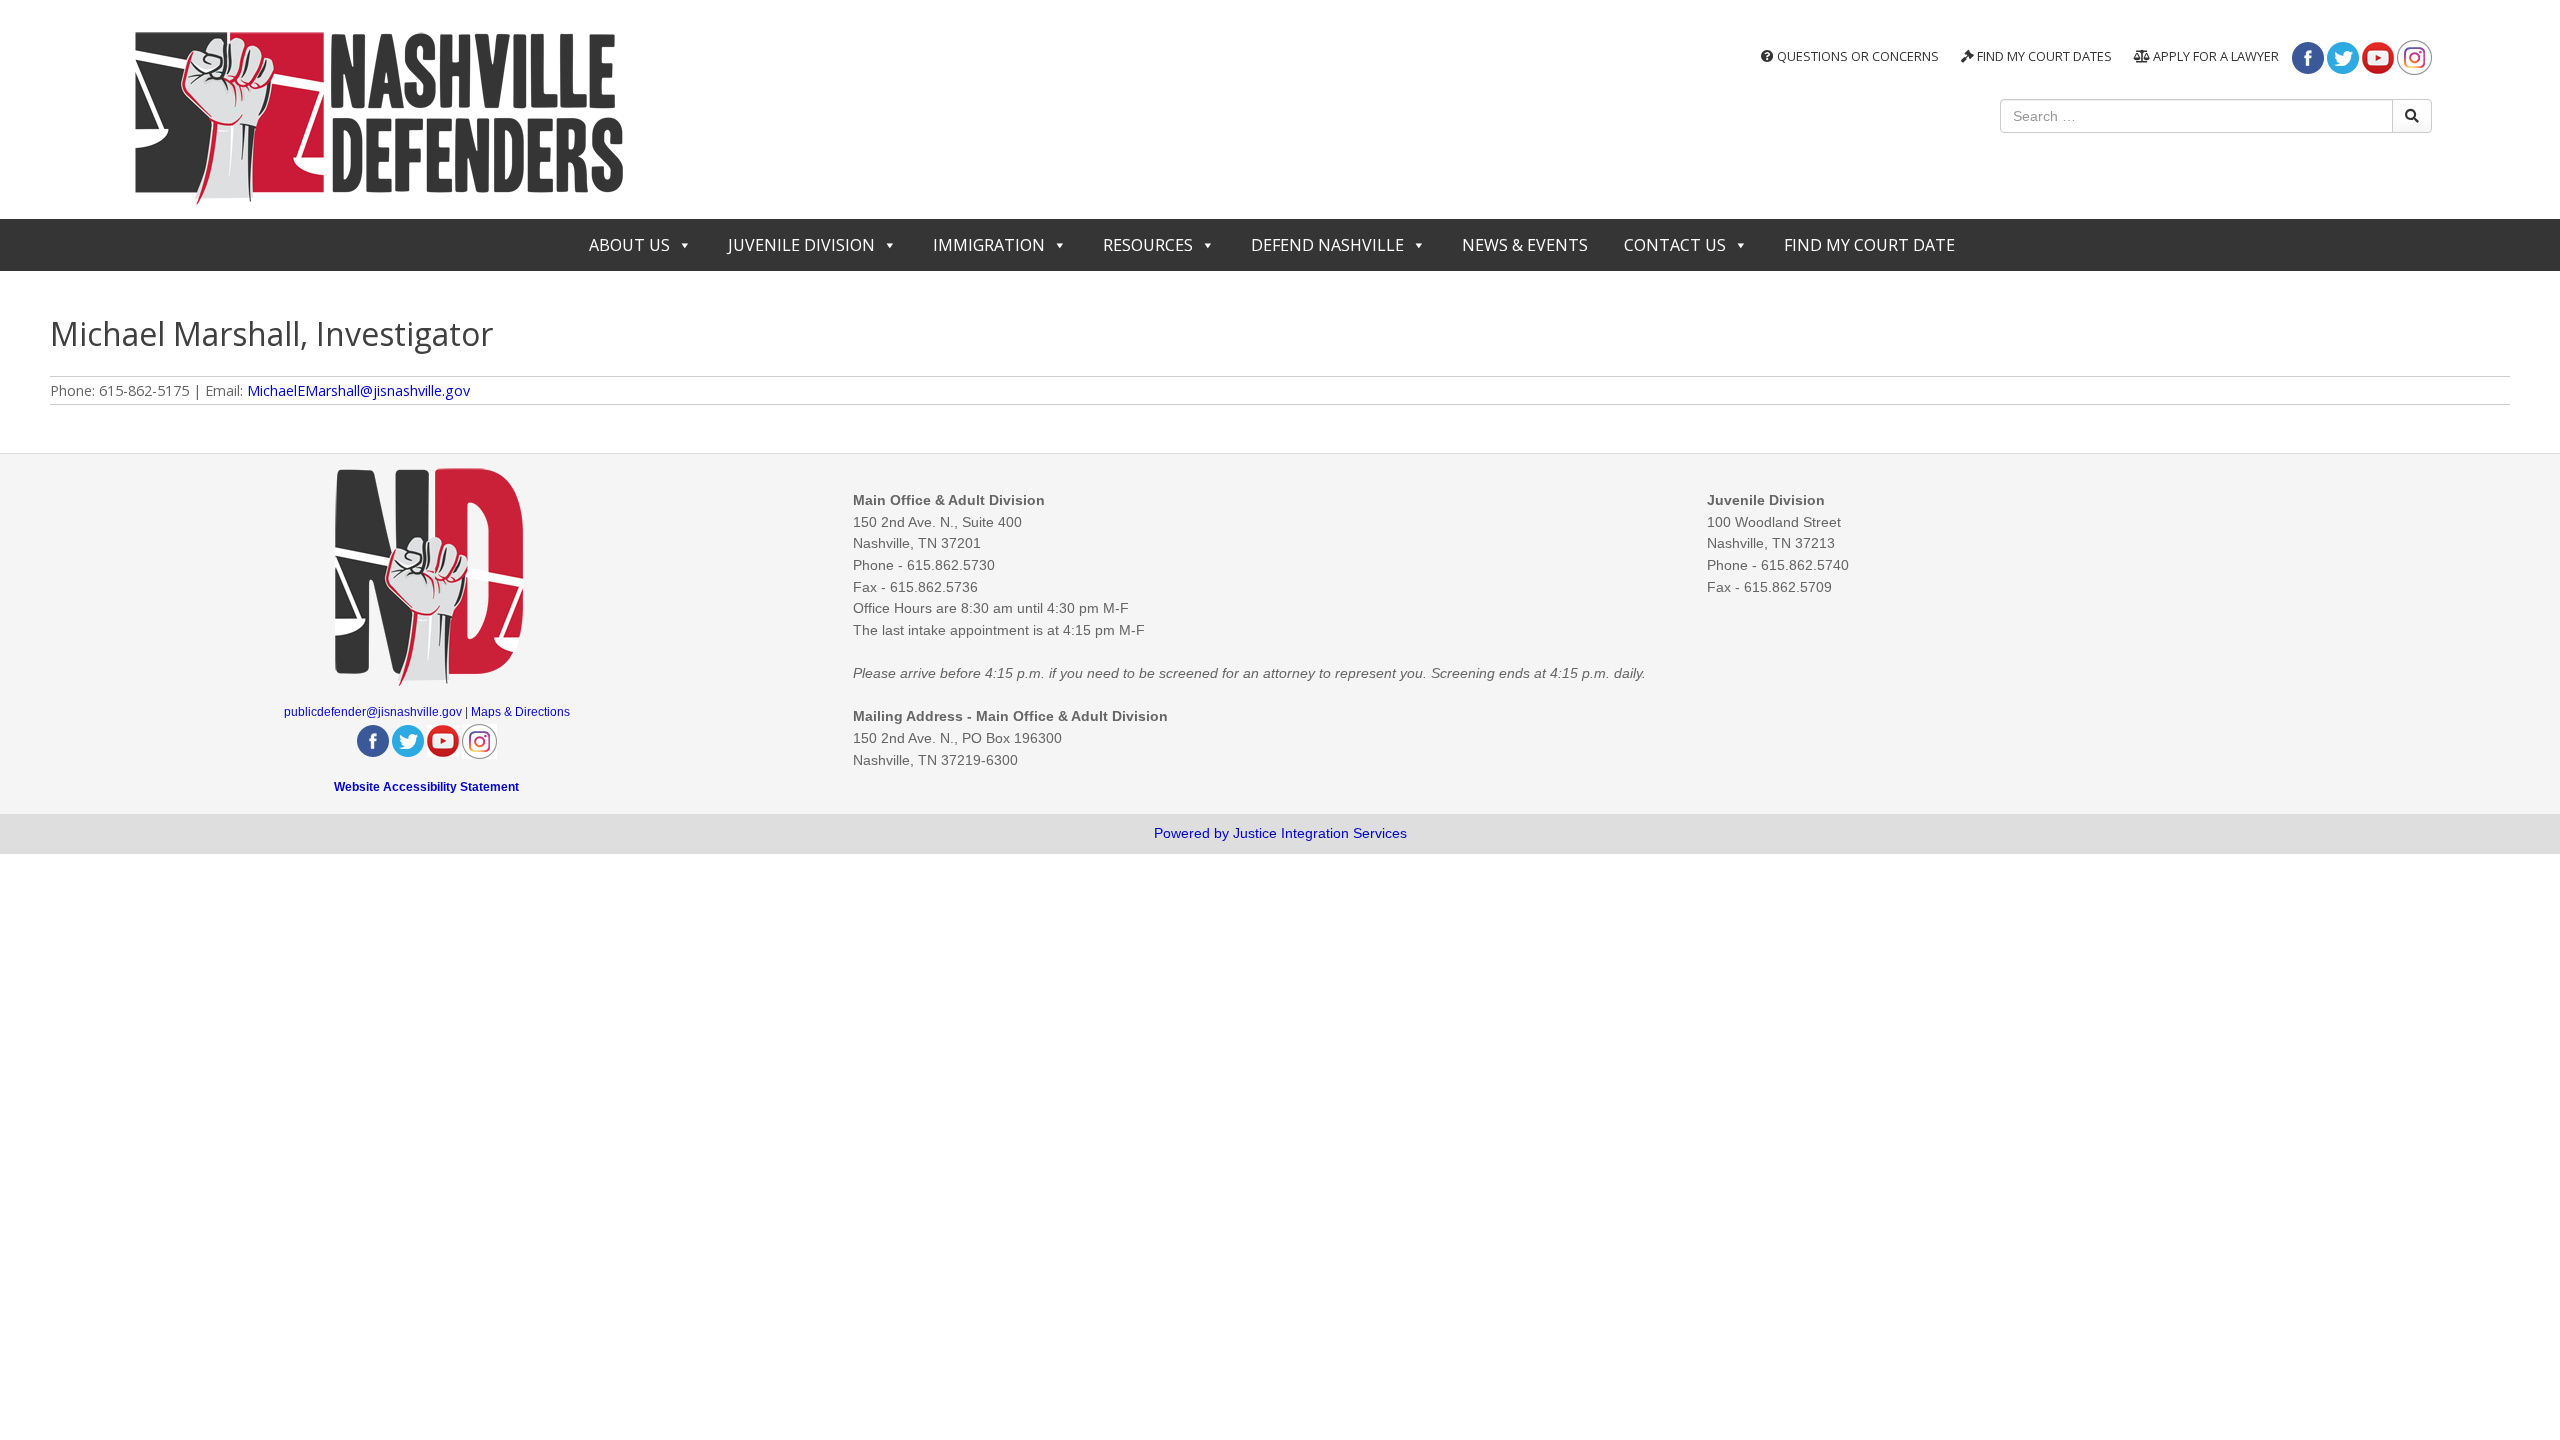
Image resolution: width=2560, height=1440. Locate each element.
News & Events (1525, 245)
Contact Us (1675, 245)
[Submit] (2412, 116)
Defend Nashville (1327, 245)
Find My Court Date (1869, 245)
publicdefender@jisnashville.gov (373, 712)
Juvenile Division (801, 245)
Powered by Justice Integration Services (1280, 833)
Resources (1148, 245)
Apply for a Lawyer (2214, 56)
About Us (629, 245)
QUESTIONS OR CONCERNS (1856, 56)
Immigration (989, 245)
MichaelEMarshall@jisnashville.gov (358, 390)
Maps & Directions (520, 712)
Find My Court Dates (2043, 56)
